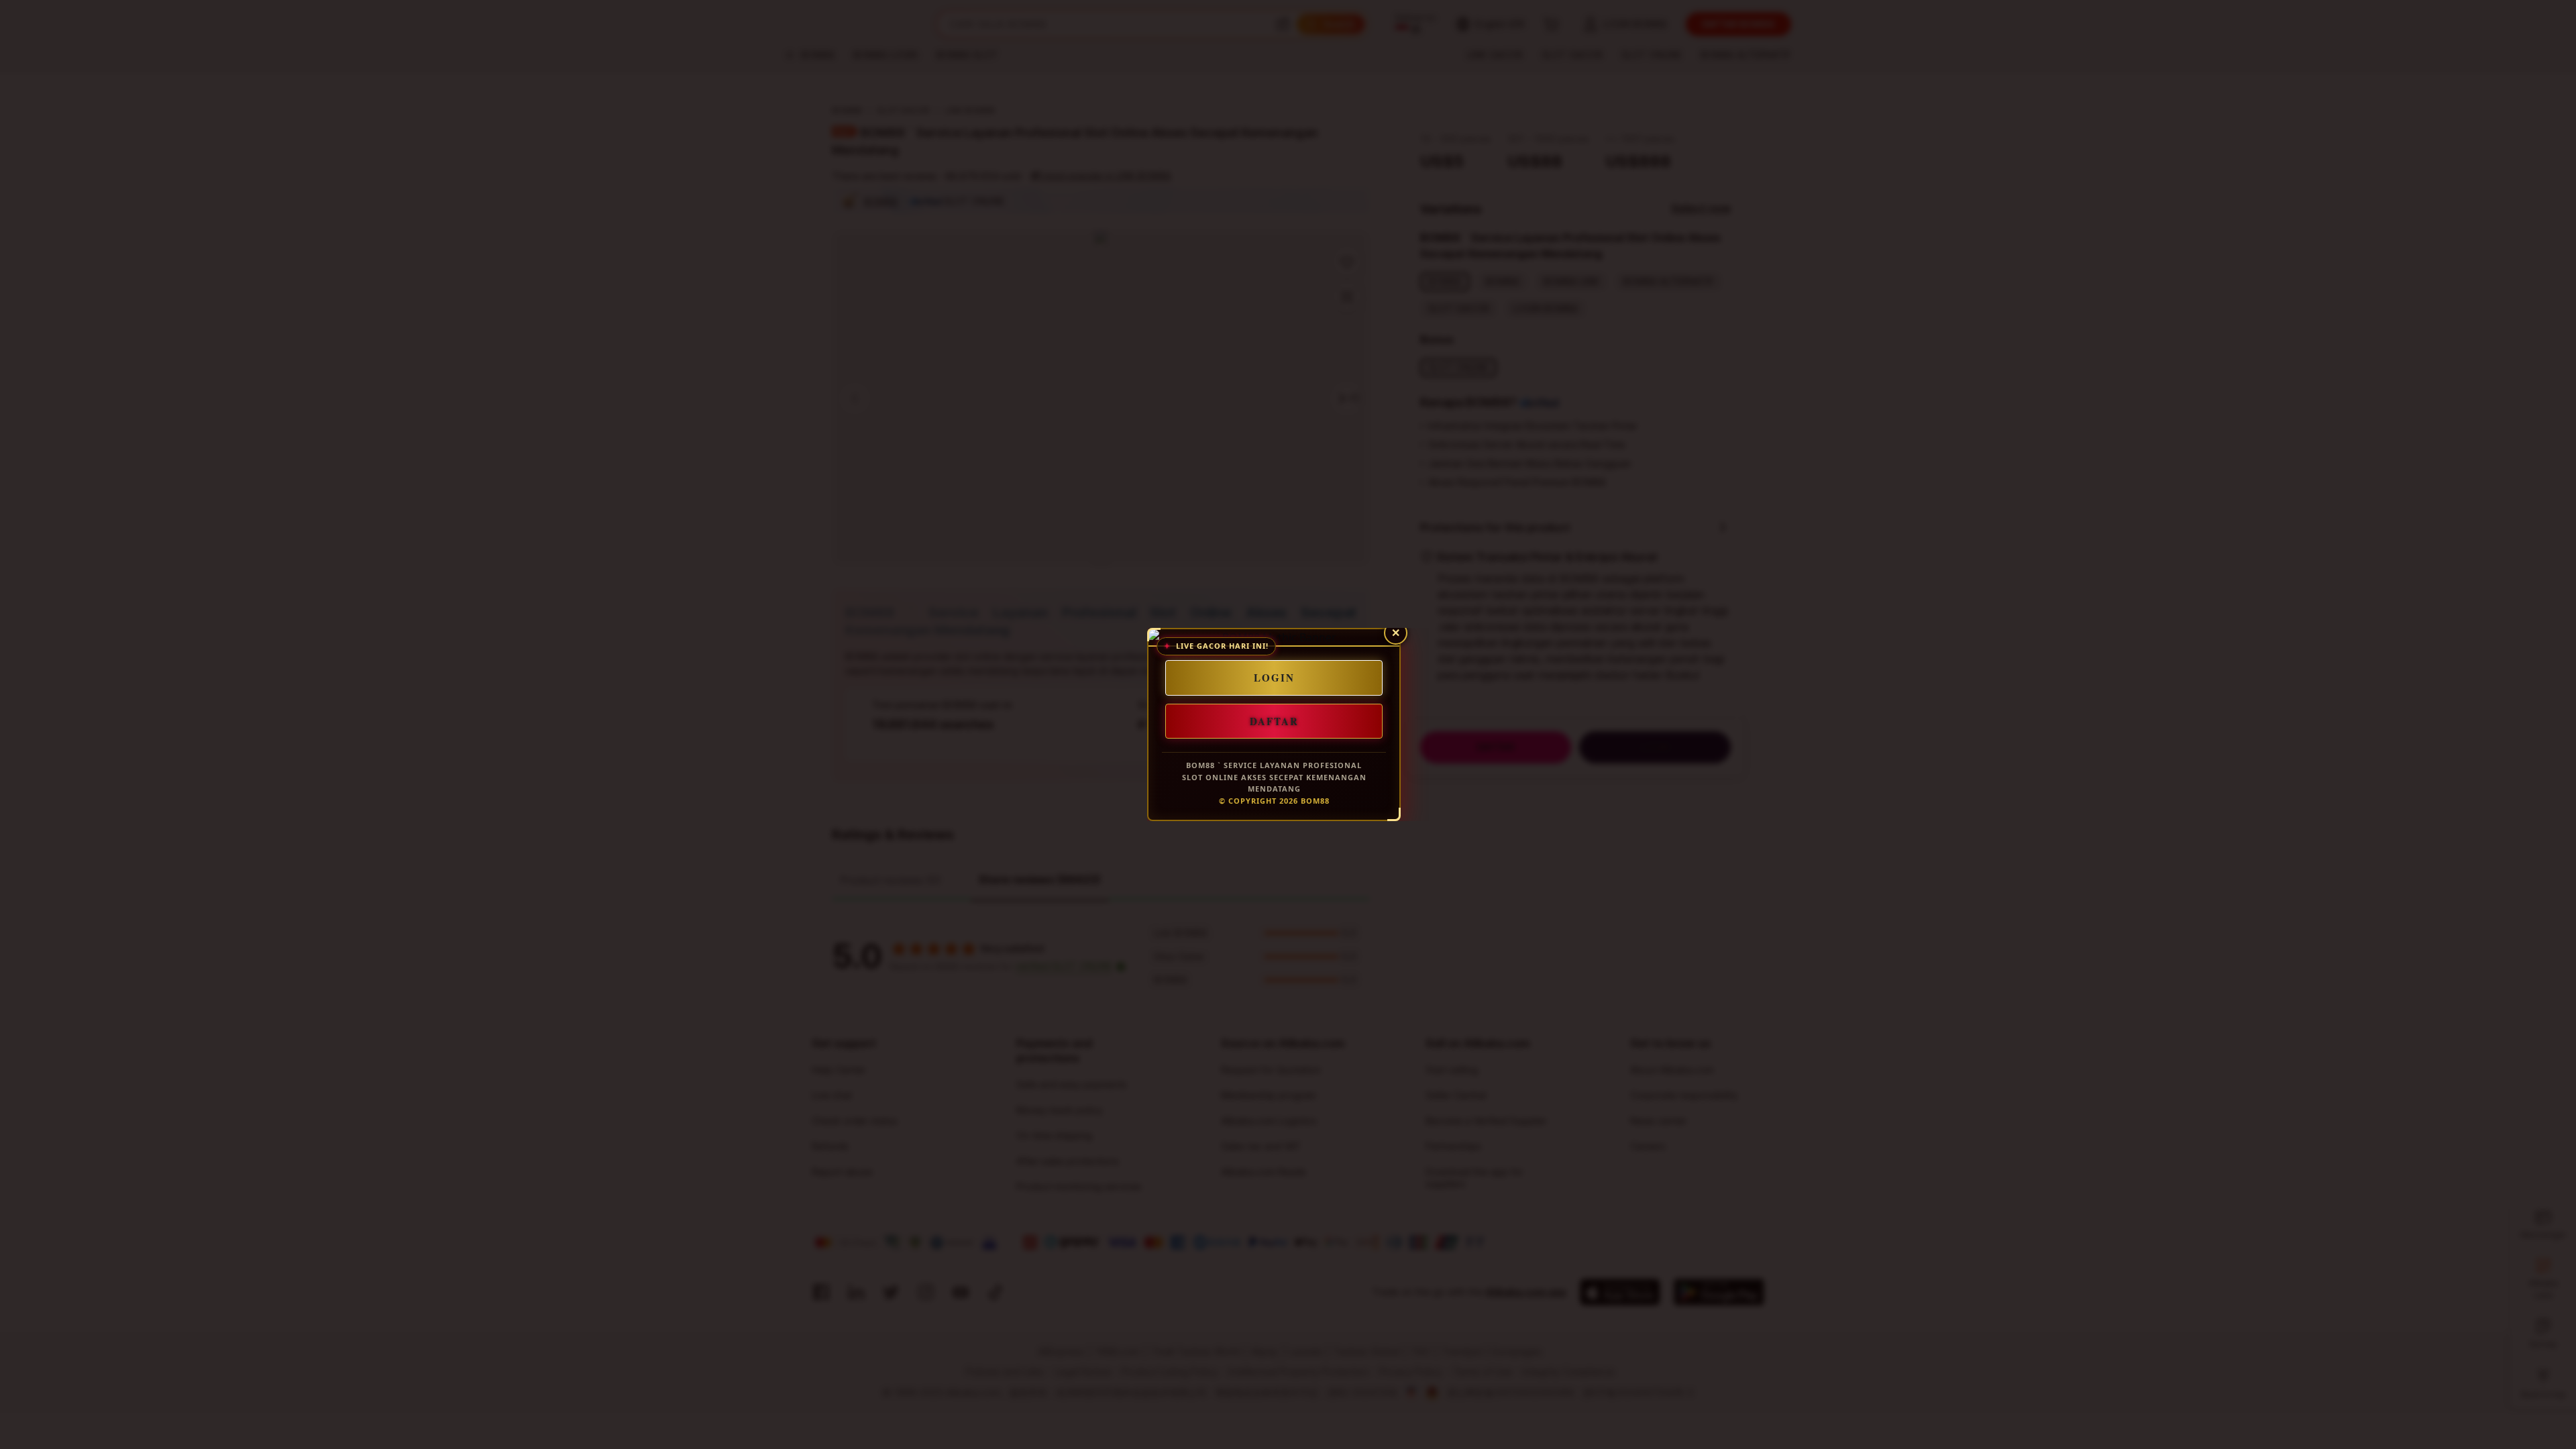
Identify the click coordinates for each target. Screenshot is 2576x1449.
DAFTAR (1274, 720)
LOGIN (1274, 678)
